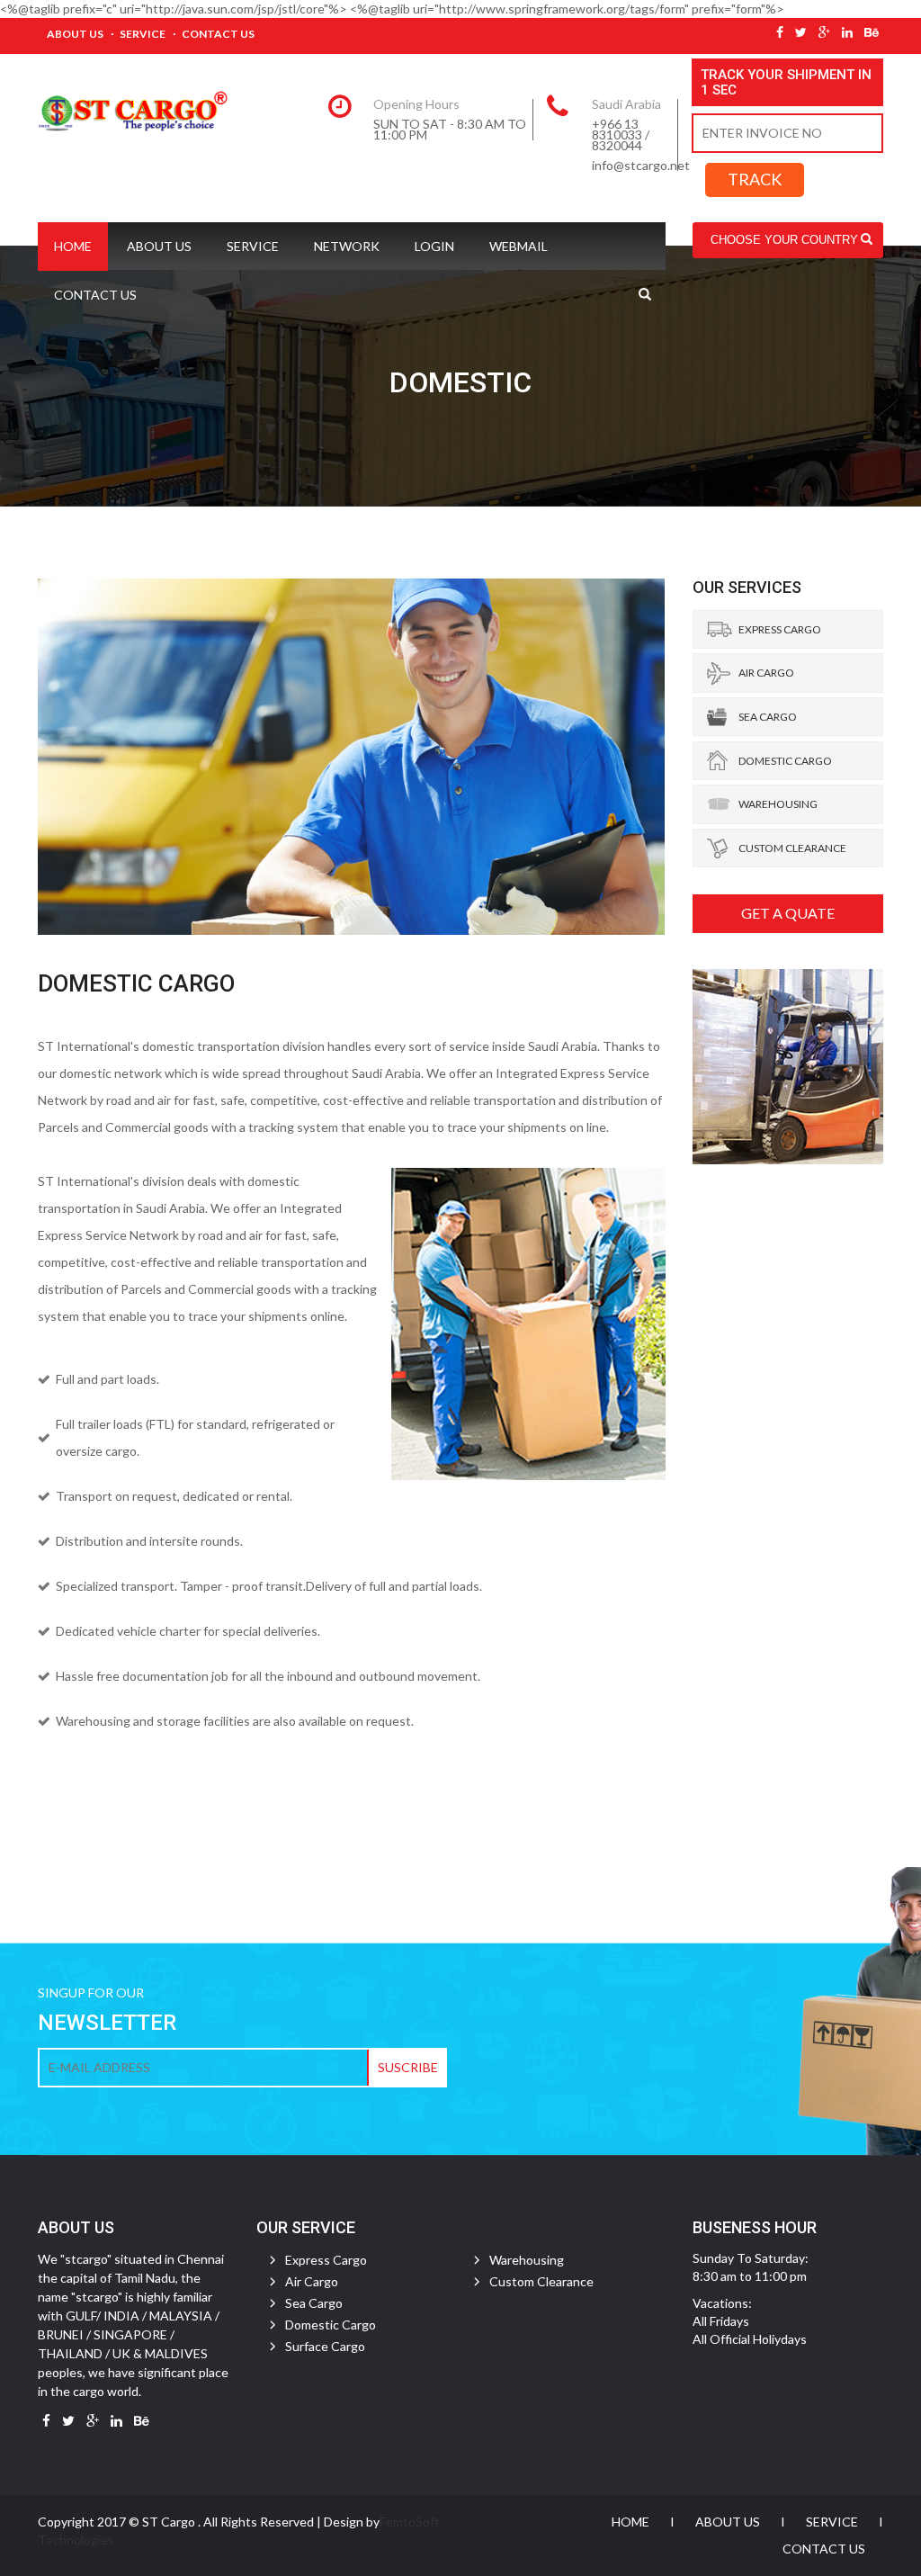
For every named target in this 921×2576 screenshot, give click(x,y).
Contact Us (218, 34)
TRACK (755, 179)
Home (73, 246)
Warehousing (778, 804)
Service (143, 34)
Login (434, 246)
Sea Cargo (768, 717)
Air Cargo (766, 673)
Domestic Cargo (785, 761)
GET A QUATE (788, 913)
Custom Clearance (792, 848)
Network (347, 246)
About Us (75, 34)
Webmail (519, 246)
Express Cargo (780, 629)
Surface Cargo (325, 2346)
